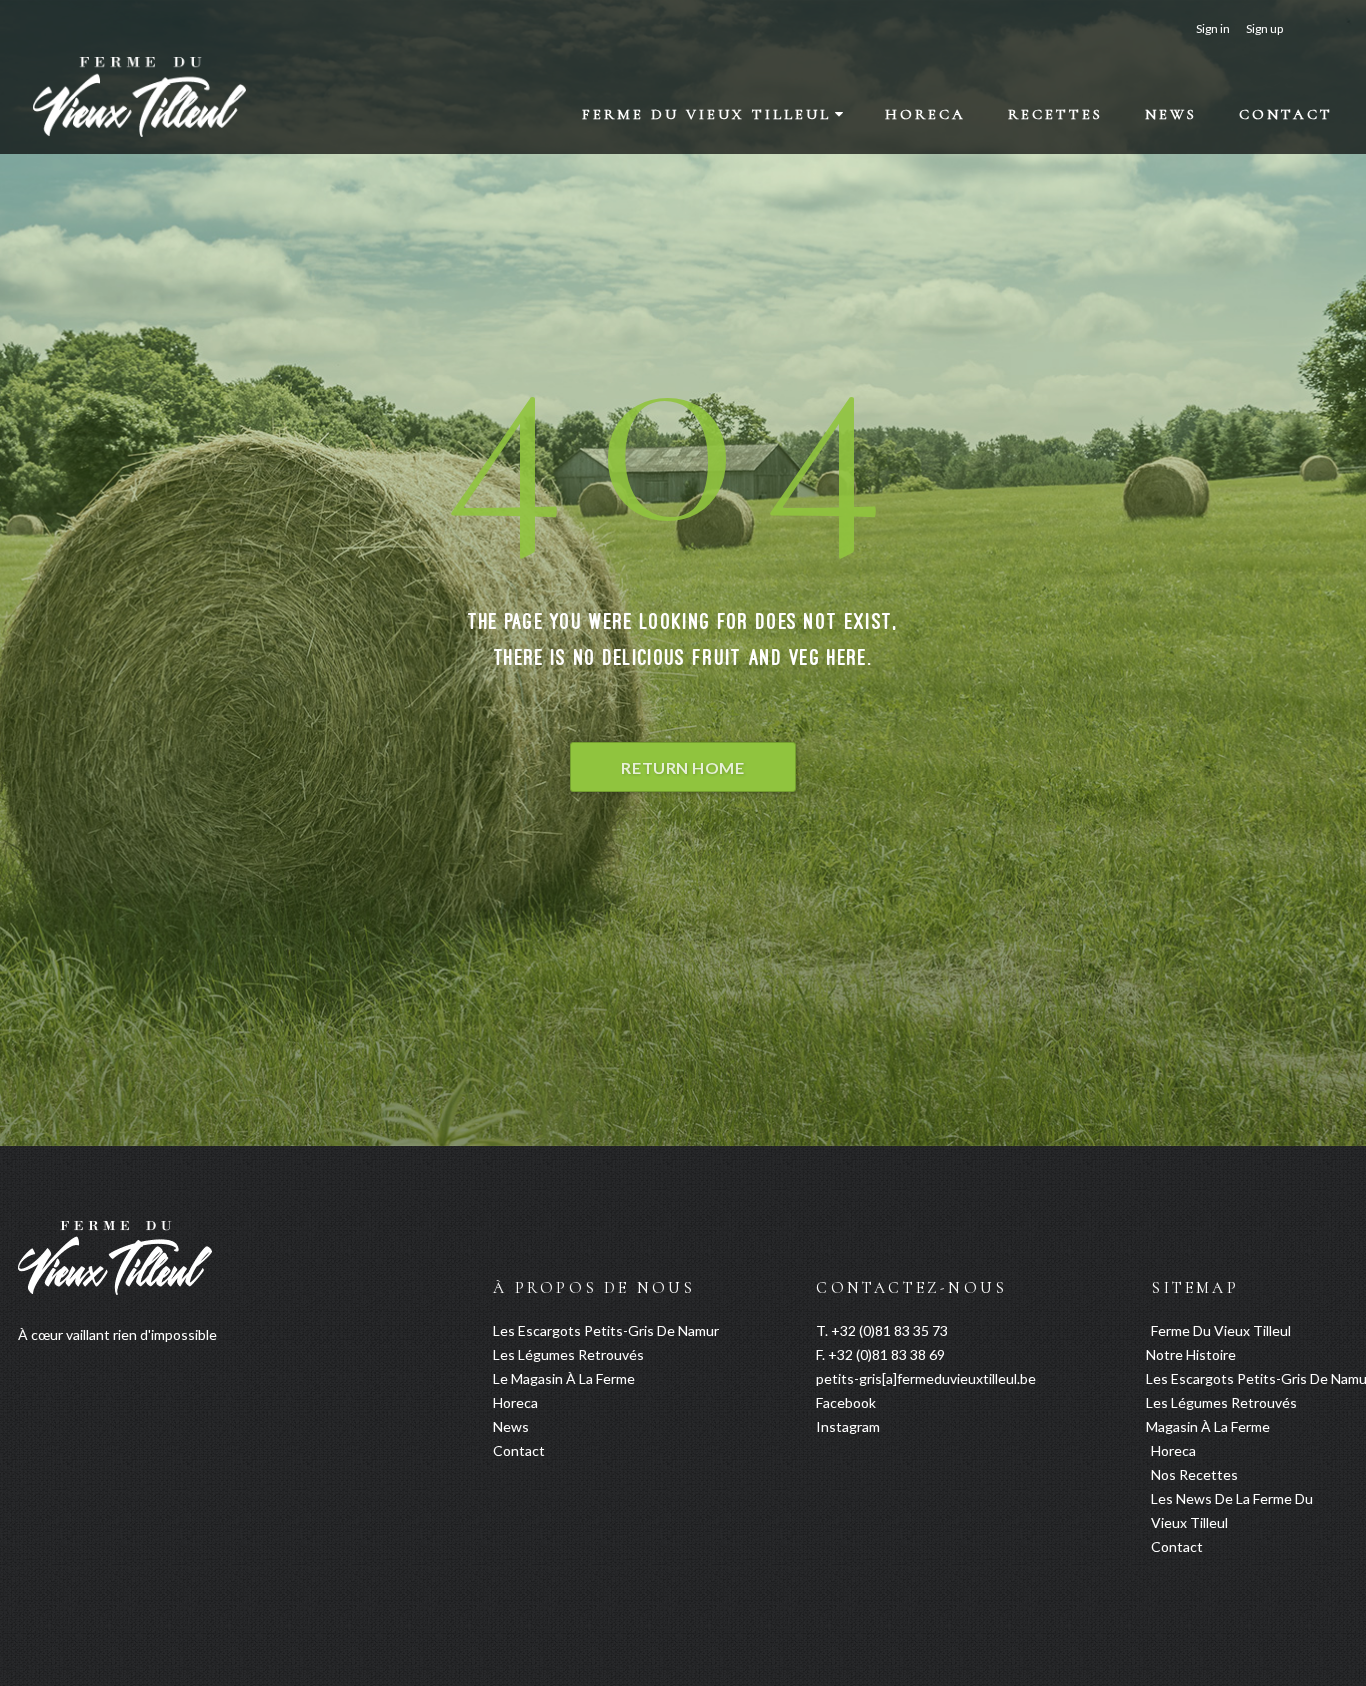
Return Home (682, 767)
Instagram (848, 1426)
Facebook (846, 1402)
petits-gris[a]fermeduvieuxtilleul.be (926, 1378)
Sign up (1264, 28)
